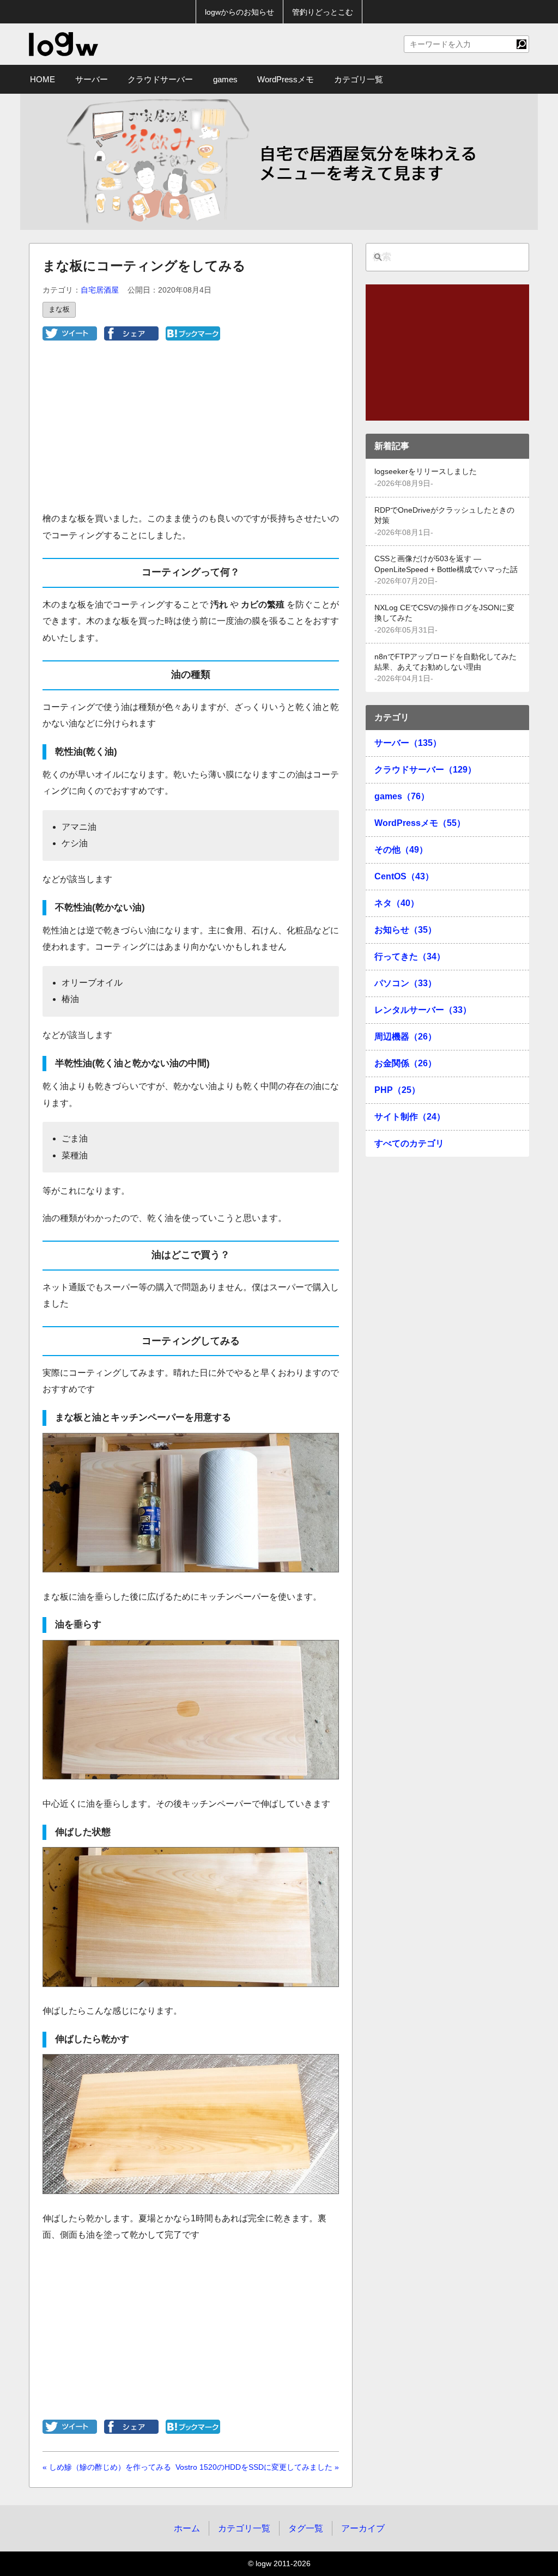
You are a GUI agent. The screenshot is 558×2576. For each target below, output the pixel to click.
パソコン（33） (405, 983)
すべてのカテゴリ (409, 1143)
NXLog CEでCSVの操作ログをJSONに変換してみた (444, 613)
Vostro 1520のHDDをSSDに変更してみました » (257, 2467)
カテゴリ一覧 (359, 79)
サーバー (92, 79)
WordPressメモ (286, 79)
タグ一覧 (306, 2528)
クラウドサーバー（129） (425, 770)
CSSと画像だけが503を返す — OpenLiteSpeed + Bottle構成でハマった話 (446, 564)
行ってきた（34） (410, 956)
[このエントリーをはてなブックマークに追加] (193, 338)
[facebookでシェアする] (131, 338)
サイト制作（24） (410, 1117)
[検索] (521, 44)
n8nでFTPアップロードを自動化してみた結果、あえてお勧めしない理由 (445, 662)
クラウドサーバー (160, 79)
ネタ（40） (397, 903)
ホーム (187, 2528)
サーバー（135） (408, 743)
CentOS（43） (404, 876)
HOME (43, 79)
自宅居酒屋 (100, 290)
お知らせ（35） (405, 930)
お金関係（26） (405, 1063)
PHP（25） (397, 1090)
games (225, 79)
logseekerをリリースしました (426, 472)
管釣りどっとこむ (323, 12)
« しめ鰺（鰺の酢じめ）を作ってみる (107, 2467)
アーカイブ (363, 2528)
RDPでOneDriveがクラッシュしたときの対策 (444, 515)
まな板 (59, 309)
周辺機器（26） (405, 1037)
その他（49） (401, 850)
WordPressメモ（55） (420, 823)
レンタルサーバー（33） (423, 1010)
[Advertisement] (191, 434)
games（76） (402, 796)
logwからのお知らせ (239, 12)
